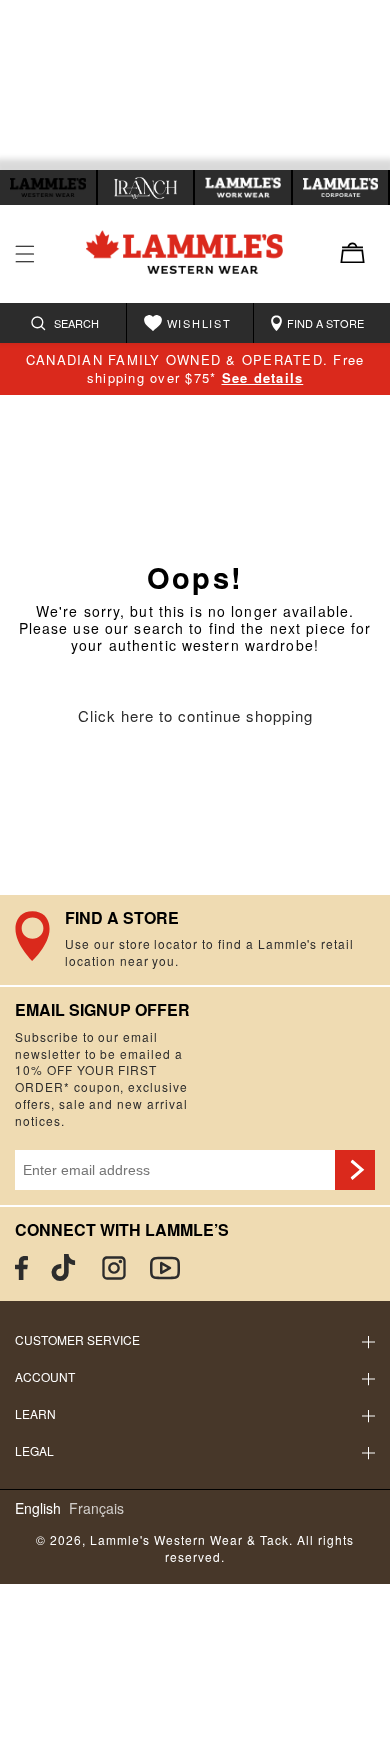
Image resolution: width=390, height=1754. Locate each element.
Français (96, 1508)
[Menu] (25, 254)
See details (263, 377)
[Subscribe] (355, 1170)
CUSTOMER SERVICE (77, 1339)
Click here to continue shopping (195, 716)
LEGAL (34, 1450)
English (38, 1508)
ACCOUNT (45, 1376)
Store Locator (195, 940)
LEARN (35, 1413)
